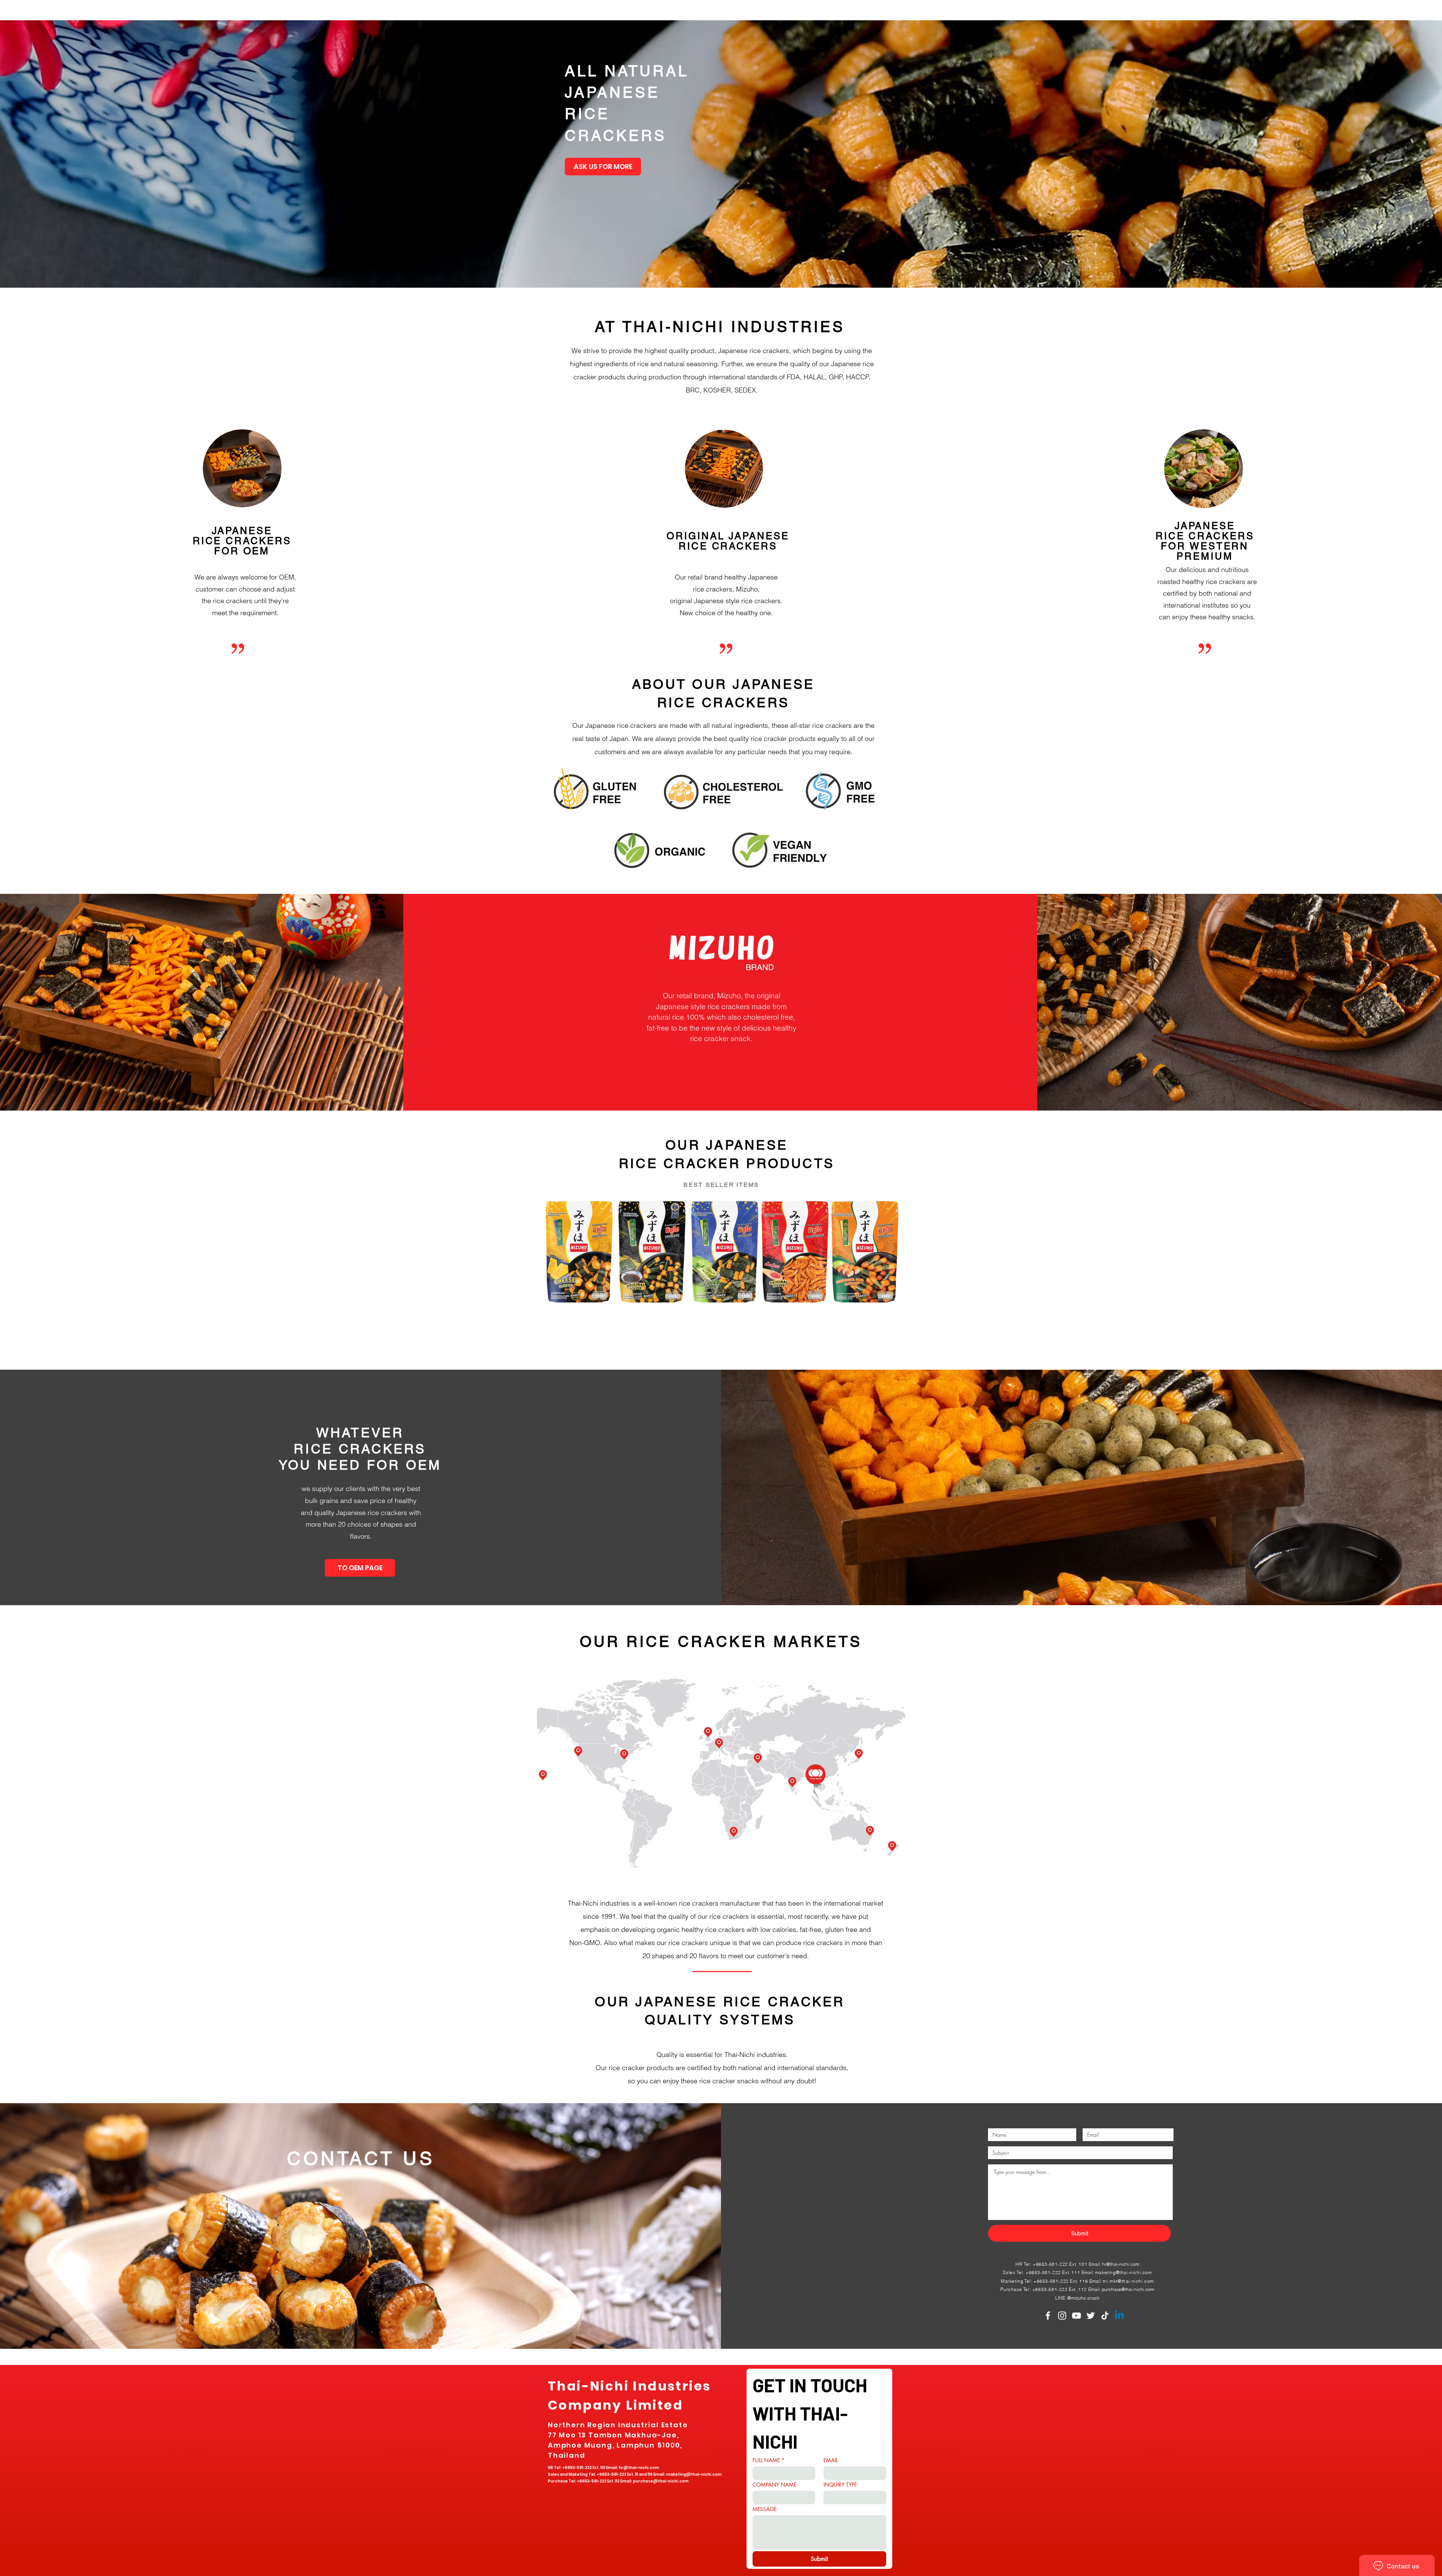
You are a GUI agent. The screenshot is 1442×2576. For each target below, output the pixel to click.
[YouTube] (1076, 2316)
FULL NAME (769, 2460)
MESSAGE (765, 2509)
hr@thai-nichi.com (1121, 2264)
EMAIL (831, 2460)
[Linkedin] (1119, 2316)
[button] (721, 154)
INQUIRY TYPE (840, 2485)
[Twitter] (1091, 2316)
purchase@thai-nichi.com (1128, 2289)
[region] (721, 1778)
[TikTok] (1105, 2316)
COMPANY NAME (775, 2485)
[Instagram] (1062, 2316)
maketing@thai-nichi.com (1124, 2272)
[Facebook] (1048, 2316)
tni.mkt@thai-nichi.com (1128, 2281)
